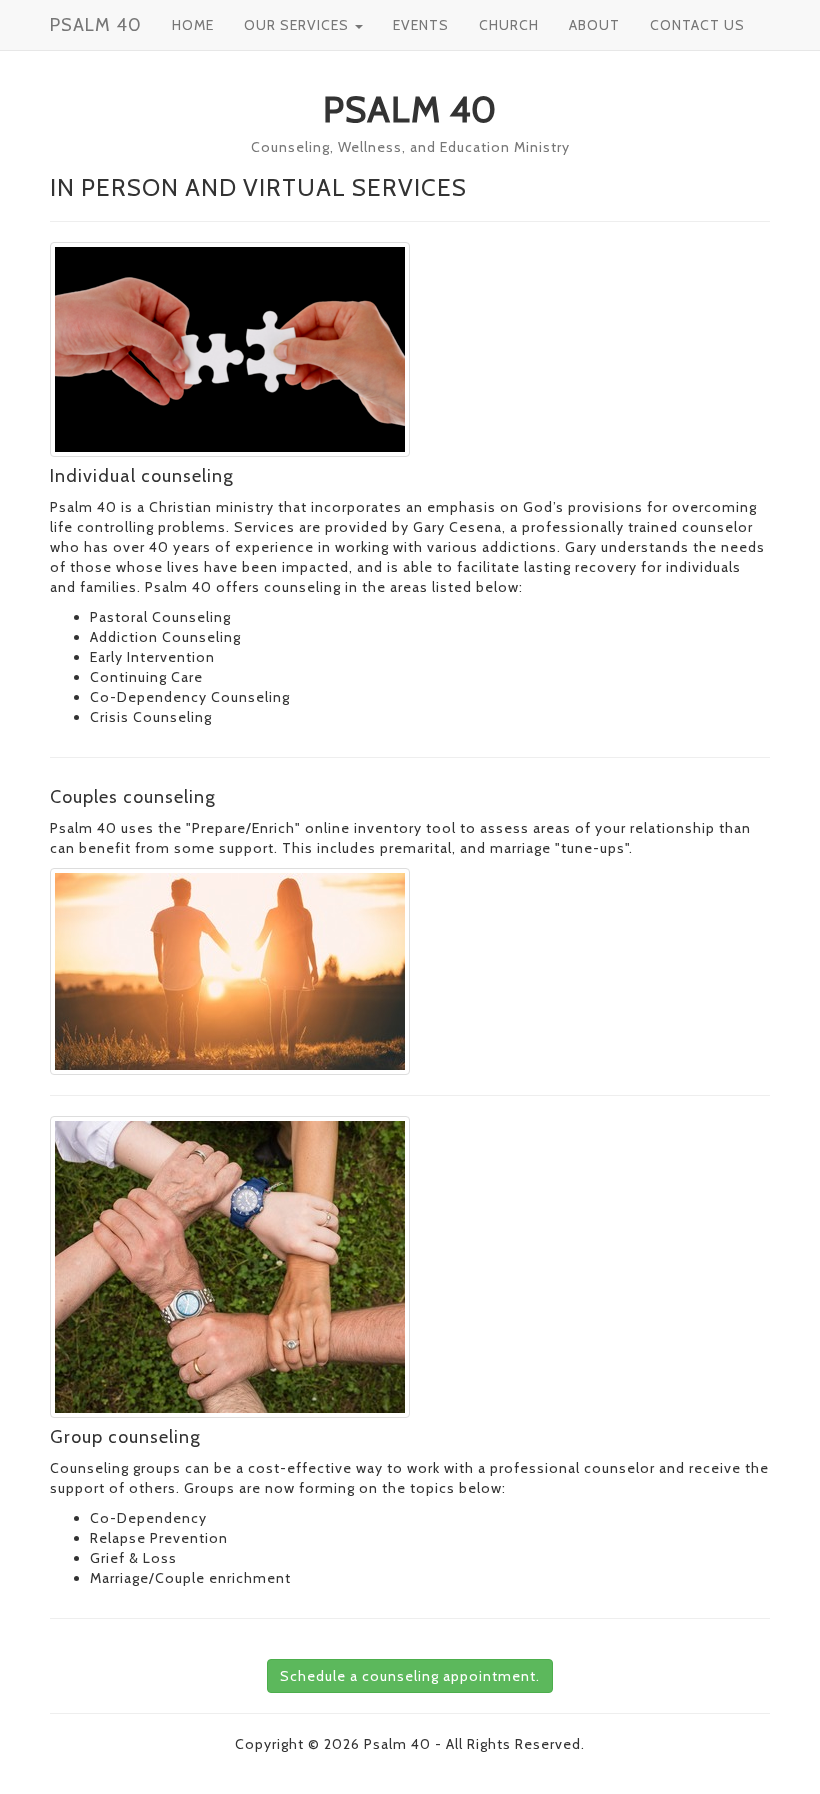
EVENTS (421, 25)
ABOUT (594, 25)
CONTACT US (697, 25)
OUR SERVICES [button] (298, 25)
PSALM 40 (96, 25)
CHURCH (509, 25)
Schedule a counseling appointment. (410, 1676)
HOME (193, 25)
